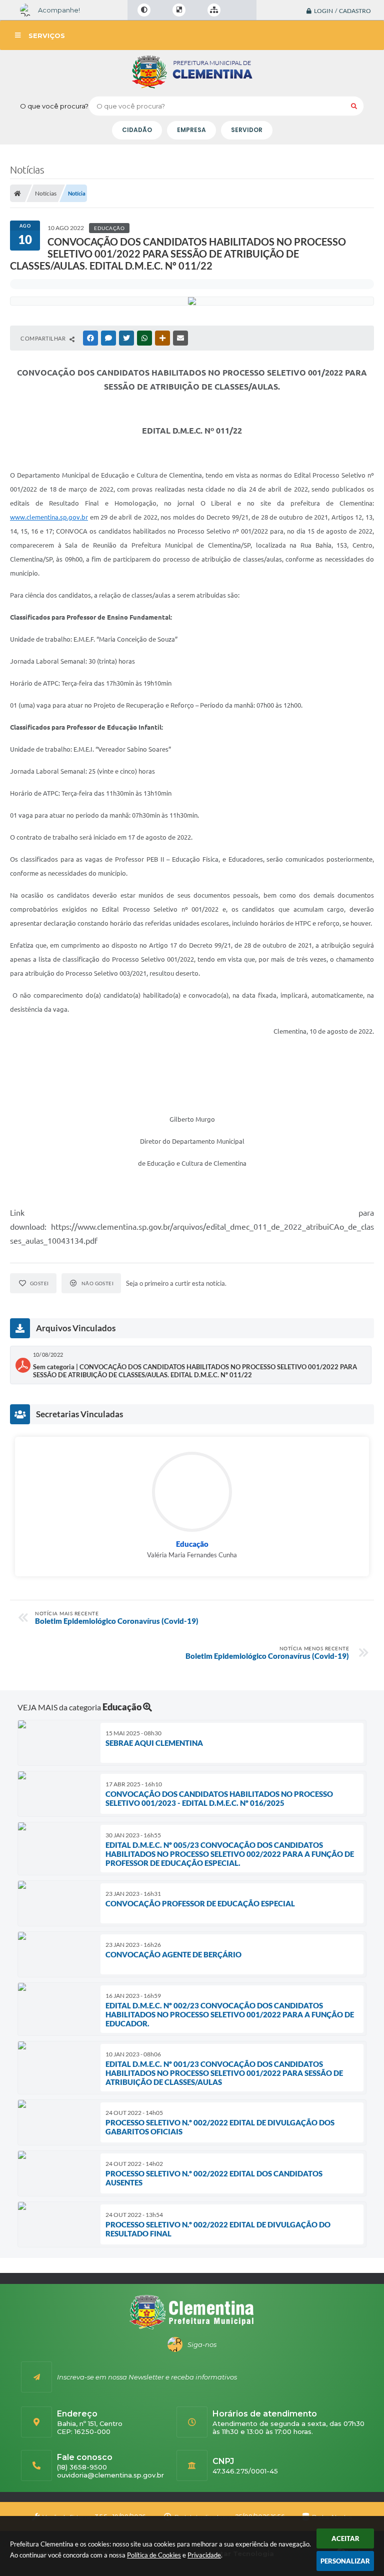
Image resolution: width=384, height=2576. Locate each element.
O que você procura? (54, 106)
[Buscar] (354, 106)
